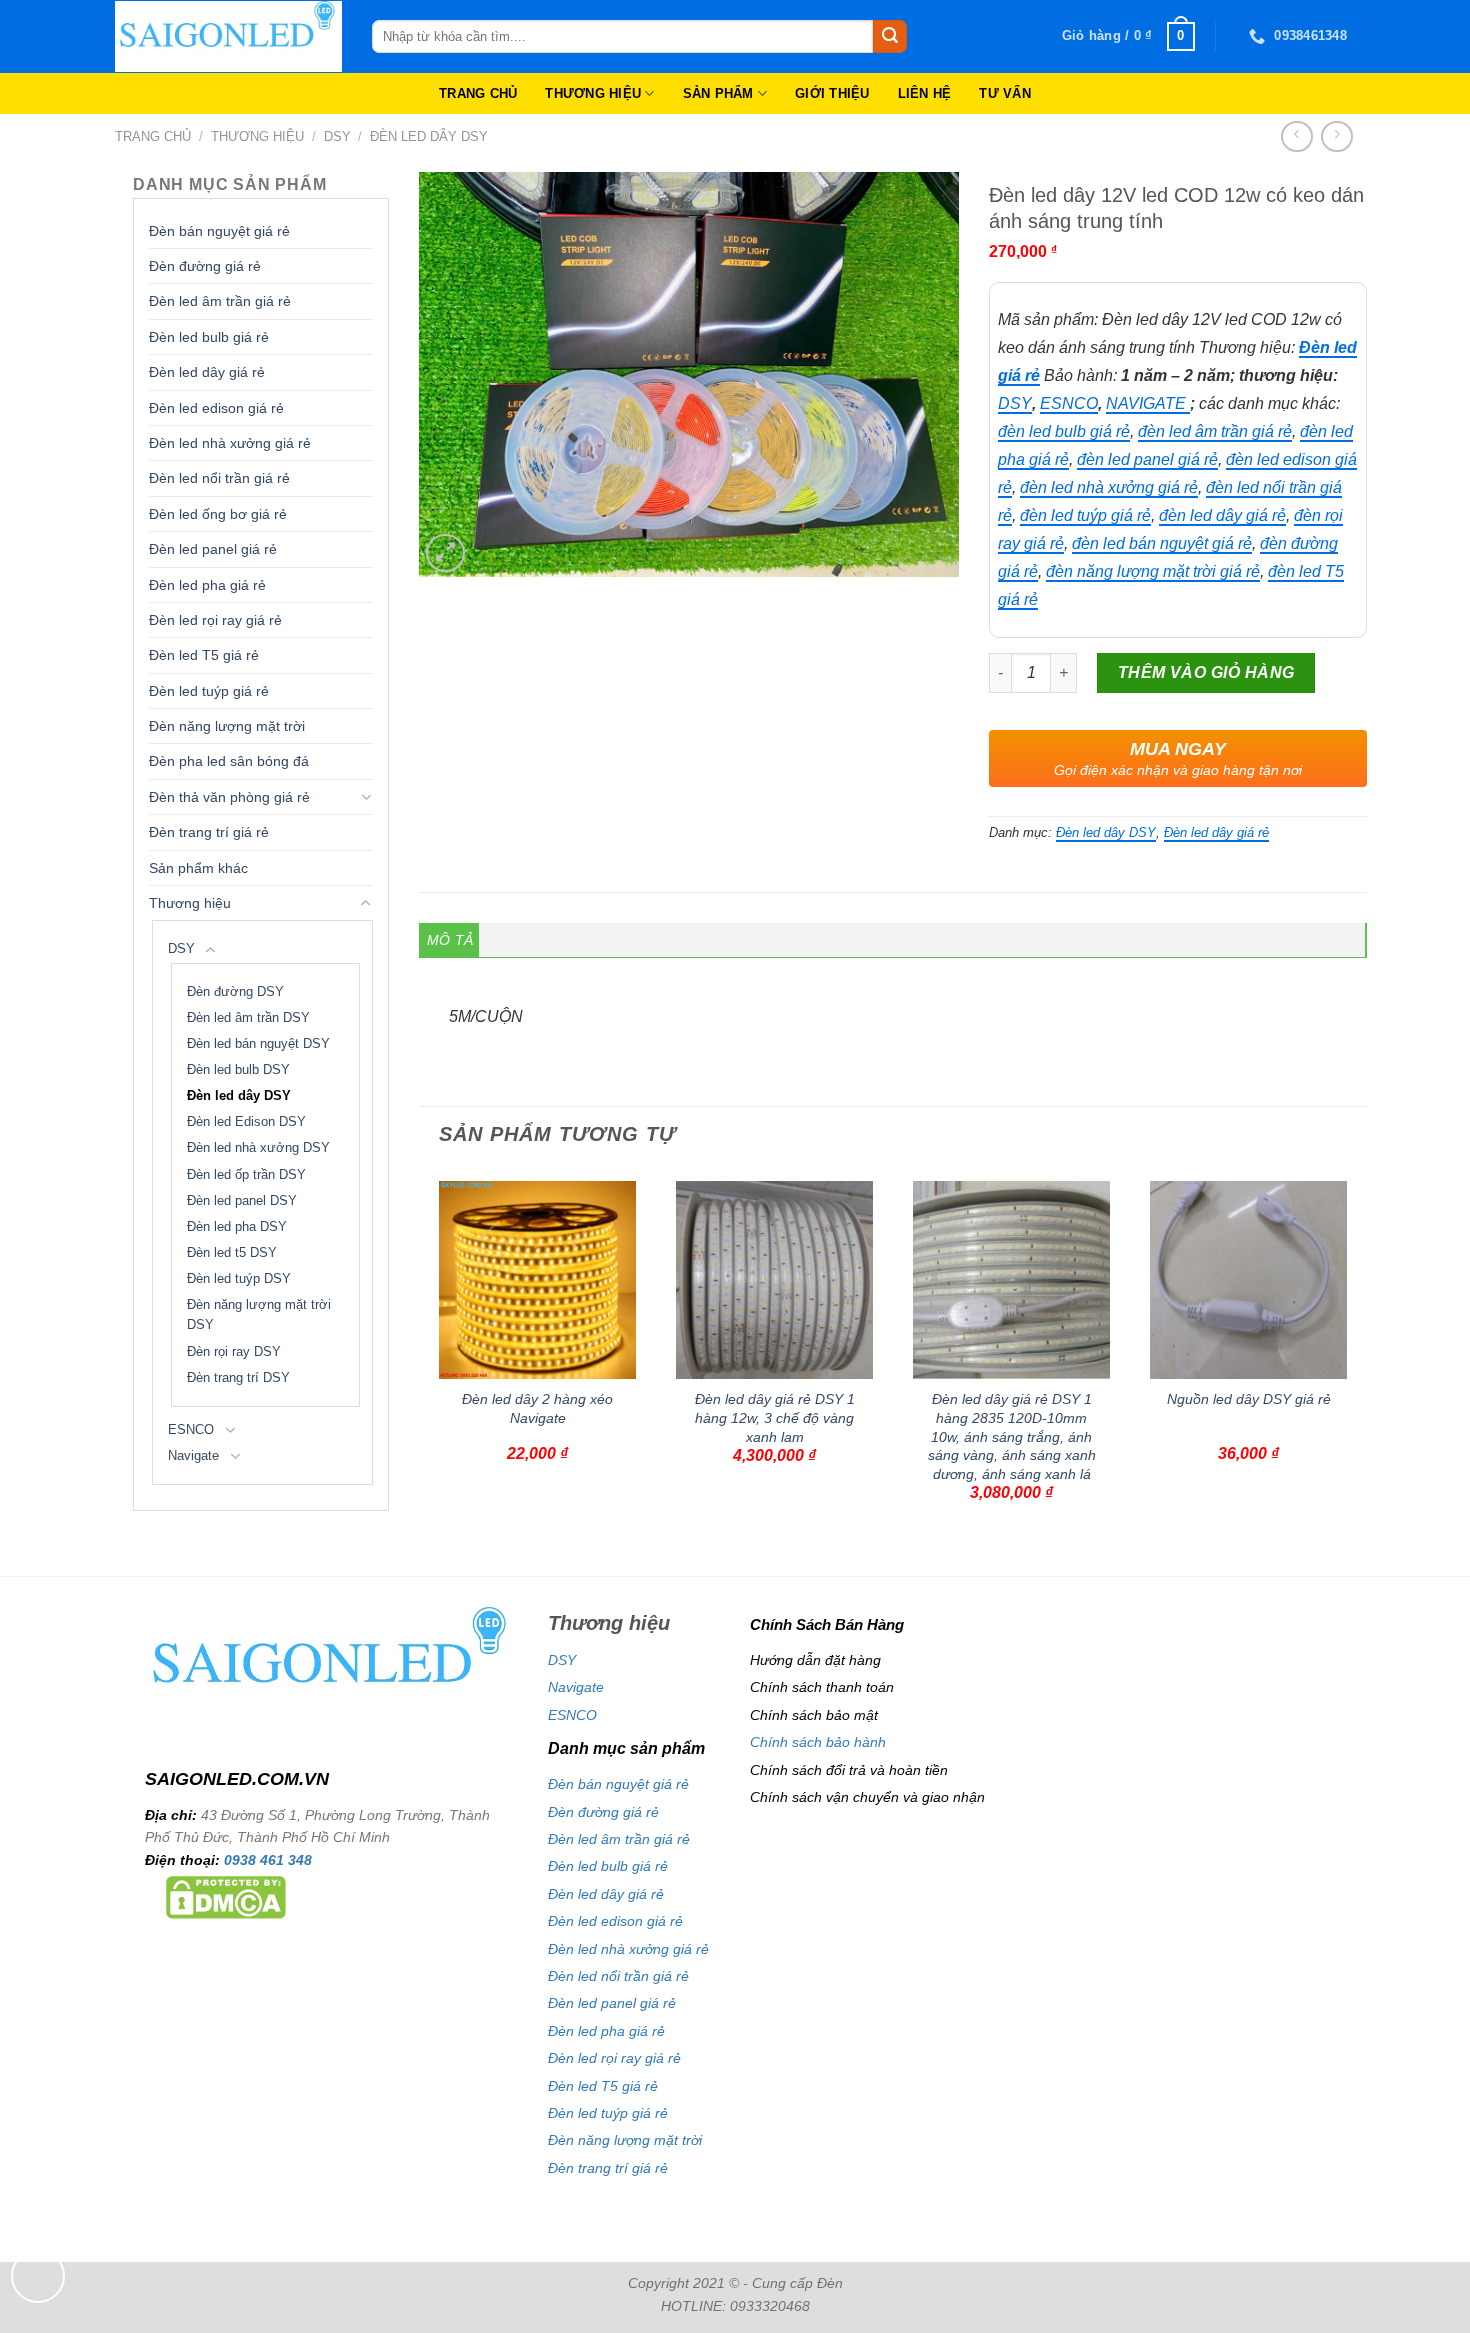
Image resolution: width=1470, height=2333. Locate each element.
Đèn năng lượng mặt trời (227, 726)
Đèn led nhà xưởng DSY (258, 1148)
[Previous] (430, 1370)
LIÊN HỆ (925, 93)
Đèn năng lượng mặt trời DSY (259, 1315)
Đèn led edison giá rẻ (216, 408)
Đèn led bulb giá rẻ (209, 337)
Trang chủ (153, 136)
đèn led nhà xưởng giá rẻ (1109, 487)
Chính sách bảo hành (818, 1742)
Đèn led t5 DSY (232, 1253)
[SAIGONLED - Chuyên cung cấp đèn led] (228, 36)
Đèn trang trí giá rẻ (209, 832)
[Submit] (890, 37)
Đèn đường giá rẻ (205, 266)
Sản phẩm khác (198, 868)
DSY (337, 136)
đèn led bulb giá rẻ (1064, 431)
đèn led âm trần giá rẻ (1215, 431)
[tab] (450, 940)
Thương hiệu (257, 136)
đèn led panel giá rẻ (1147, 459)
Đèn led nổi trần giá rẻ (219, 478)
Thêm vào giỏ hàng (1206, 672)
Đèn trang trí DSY (238, 1378)
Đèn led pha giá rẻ (207, 585)
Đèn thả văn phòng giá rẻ (229, 797)
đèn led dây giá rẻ (1222, 515)
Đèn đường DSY (235, 992)
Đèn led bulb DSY (238, 1070)
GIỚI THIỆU (832, 93)
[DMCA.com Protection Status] (226, 1896)
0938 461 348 (268, 1860)
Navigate (193, 1456)
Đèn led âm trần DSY (248, 1018)
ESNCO (191, 1430)
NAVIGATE (1148, 403)
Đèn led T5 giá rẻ (204, 655)
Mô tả (450, 940)
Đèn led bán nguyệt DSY (258, 1044)
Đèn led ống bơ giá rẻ (218, 514)
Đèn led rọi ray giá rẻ (215, 620)
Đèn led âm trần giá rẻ (220, 301)
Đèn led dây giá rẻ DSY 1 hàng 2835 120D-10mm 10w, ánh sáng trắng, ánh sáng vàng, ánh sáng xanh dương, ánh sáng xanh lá (1012, 1436)
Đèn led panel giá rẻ (213, 549)
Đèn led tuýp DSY (239, 1279)
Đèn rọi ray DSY (234, 1352)
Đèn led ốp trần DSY (246, 1175)
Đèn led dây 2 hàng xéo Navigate (537, 1408)
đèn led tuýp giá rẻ (1085, 515)
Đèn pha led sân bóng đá (229, 761)
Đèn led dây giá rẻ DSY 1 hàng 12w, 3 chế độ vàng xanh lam (775, 1417)
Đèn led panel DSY (242, 1201)
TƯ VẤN (1005, 93)
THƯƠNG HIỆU (593, 93)
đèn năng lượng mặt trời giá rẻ (1153, 571)
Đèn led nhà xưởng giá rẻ (230, 443)
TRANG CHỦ (478, 93)
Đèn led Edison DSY (246, 1122)
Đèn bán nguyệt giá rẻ (219, 231)
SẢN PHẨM (718, 93)
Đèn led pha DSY (237, 1227)
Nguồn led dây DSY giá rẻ (1249, 1399)
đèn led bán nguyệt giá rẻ (1162, 543)
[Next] (1356, 1370)
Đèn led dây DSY (429, 136)
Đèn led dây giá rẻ (207, 372)
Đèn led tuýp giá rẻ (209, 691)
